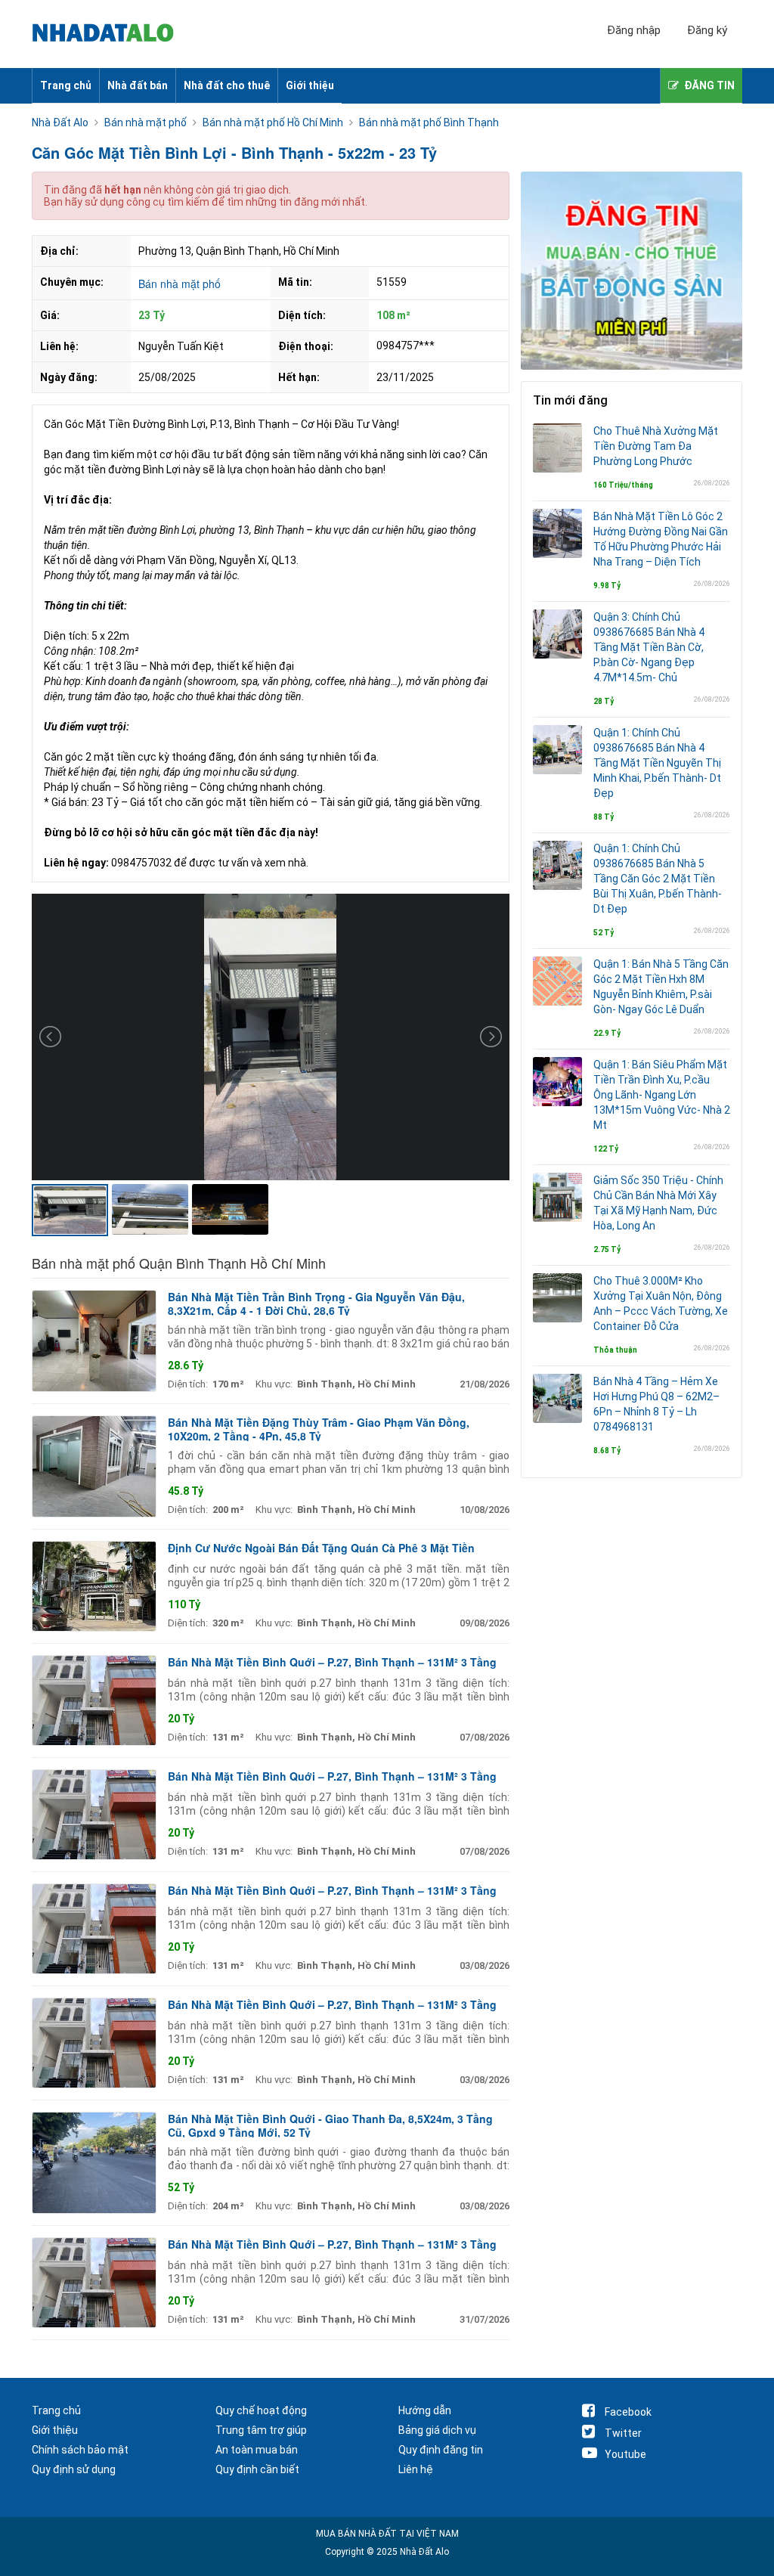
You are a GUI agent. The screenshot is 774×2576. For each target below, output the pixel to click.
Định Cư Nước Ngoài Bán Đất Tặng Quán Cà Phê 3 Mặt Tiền (321, 1548)
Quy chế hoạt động (261, 2410)
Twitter (623, 2433)
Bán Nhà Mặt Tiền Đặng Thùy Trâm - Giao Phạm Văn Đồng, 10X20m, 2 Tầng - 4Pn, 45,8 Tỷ (319, 1429)
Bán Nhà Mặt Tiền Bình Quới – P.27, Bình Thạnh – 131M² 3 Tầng (332, 1662)
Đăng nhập (634, 30)
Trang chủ (66, 85)
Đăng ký (707, 30)
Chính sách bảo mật (80, 2450)
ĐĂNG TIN (709, 85)
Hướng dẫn (425, 2410)
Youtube (625, 2454)
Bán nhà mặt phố (180, 284)
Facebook (628, 2412)
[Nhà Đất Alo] (111, 34)
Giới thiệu (310, 85)
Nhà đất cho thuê (227, 85)
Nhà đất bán (138, 85)
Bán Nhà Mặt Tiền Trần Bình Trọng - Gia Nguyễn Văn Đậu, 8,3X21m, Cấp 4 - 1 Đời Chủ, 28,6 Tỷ (316, 1303)
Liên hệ (416, 2469)
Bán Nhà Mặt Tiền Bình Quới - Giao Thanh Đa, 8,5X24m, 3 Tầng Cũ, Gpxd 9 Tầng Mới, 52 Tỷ (330, 2125)
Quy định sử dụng (74, 2469)
